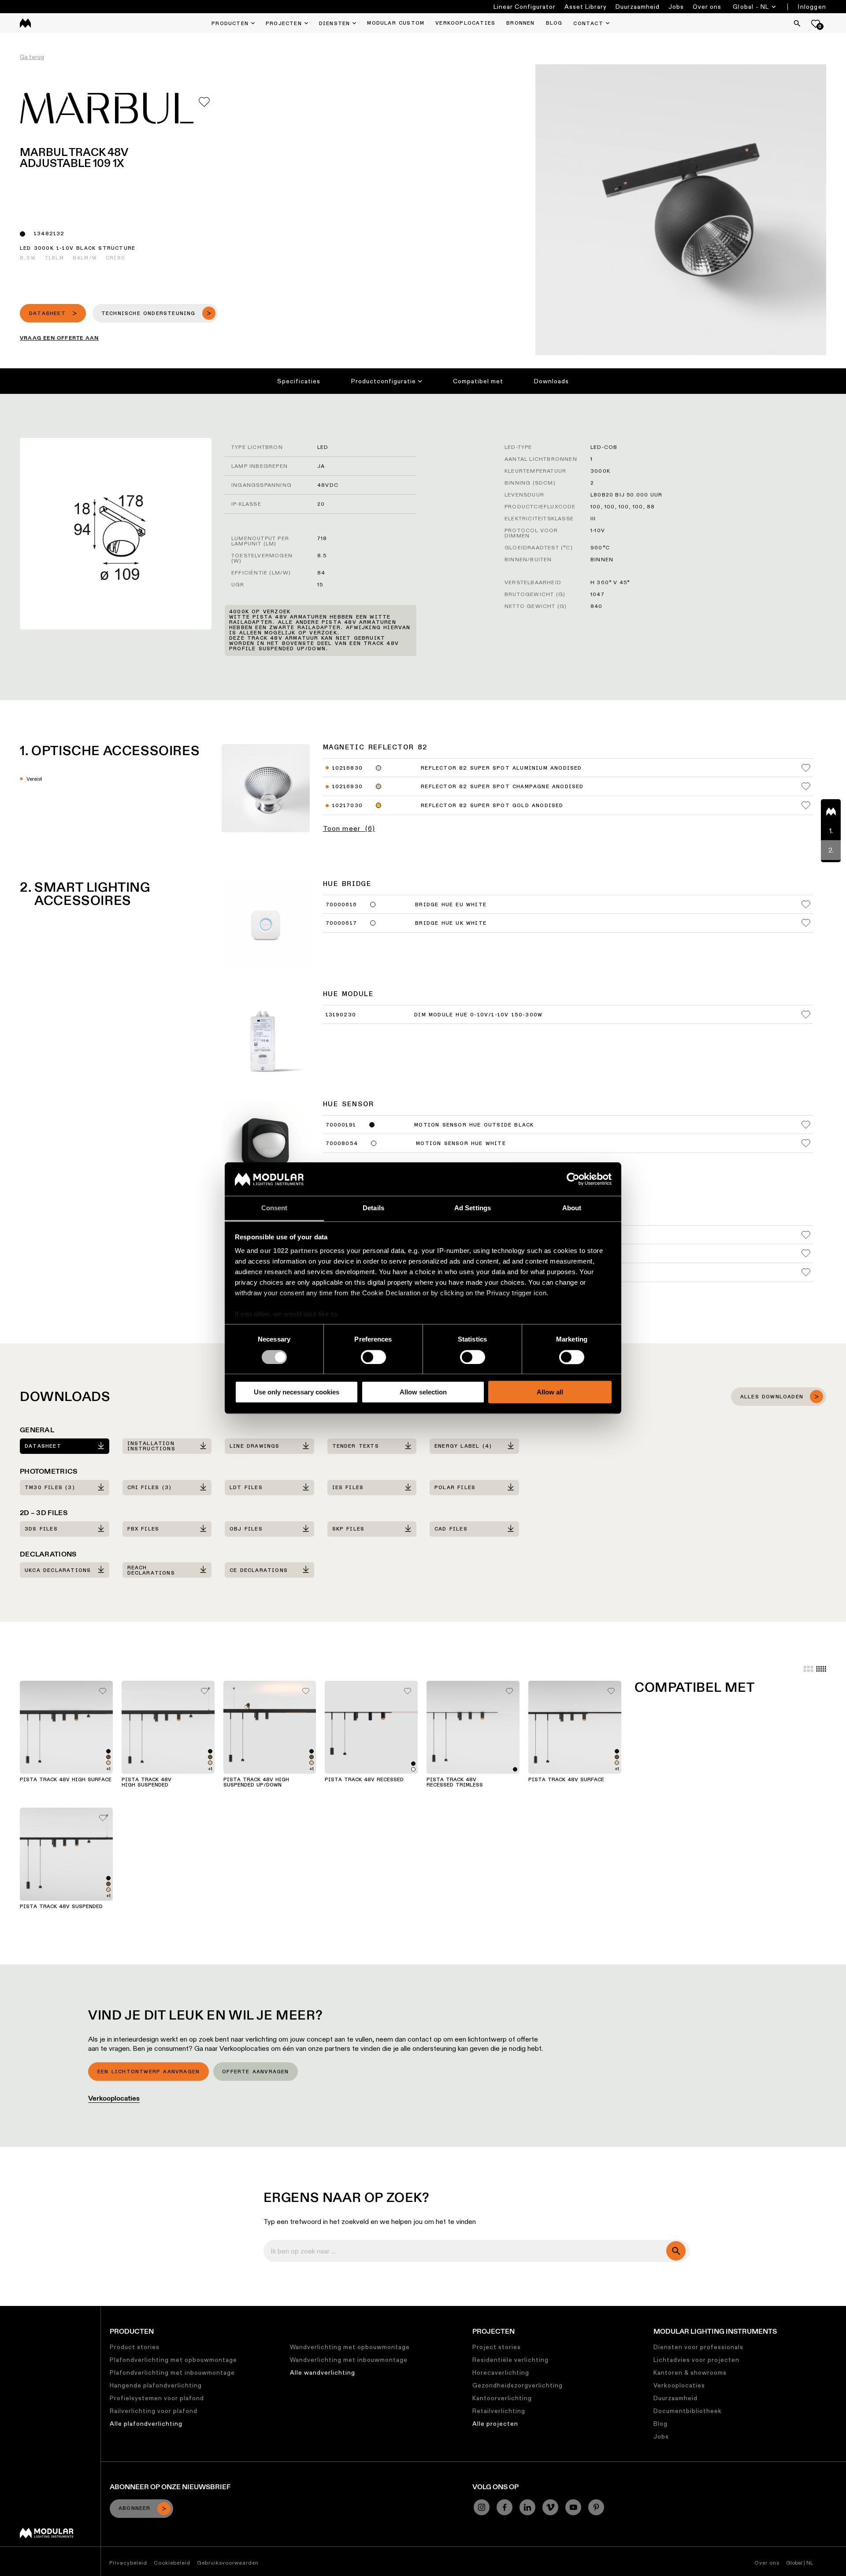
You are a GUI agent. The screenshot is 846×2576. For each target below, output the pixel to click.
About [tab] (572, 1208)
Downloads (551, 381)
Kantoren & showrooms (690, 2372)
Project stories (497, 2347)
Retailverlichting (499, 2411)
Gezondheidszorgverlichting (518, 2385)
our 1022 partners (289, 1251)
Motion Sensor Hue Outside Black (474, 1125)
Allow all (550, 1392)
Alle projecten (495, 2424)
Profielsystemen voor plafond (157, 2398)
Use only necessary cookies (297, 1392)
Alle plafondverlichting (146, 2424)
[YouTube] (573, 2507)
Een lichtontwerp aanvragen (148, 2072)
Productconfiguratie (384, 381)
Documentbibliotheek (688, 2411)
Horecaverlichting (501, 2372)
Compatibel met (478, 381)
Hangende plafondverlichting (156, 2385)
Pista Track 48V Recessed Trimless (455, 1783)
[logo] (25, 23)
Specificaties (299, 381)
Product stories (135, 2347)
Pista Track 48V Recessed (364, 1780)
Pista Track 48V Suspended (61, 1907)
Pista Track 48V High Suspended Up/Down (256, 1783)
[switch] (373, 1357)
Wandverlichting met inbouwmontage (349, 2360)
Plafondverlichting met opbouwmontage (173, 2360)
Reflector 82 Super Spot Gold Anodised (492, 806)
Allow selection (423, 1392)
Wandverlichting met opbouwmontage (350, 2347)
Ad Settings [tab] (473, 1208)
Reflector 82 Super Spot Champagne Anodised (502, 787)
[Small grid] (821, 1669)
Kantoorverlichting (502, 2398)
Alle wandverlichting (323, 2372)
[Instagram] (482, 2507)
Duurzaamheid (638, 7)
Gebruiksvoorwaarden (228, 2563)
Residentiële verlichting (510, 2360)
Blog (660, 2424)
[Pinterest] (596, 2507)
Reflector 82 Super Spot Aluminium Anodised (501, 768)
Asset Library (586, 7)
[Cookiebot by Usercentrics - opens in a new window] (573, 1179)
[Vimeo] (550, 2507)
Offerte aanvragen (255, 2072)
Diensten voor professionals (698, 2347)
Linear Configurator (525, 7)
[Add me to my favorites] (204, 102)
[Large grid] (808, 1669)
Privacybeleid (128, 2563)
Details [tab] (373, 1208)
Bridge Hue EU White (451, 905)
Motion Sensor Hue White (461, 1144)
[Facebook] (505, 2507)
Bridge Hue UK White (451, 923)
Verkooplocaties (114, 2098)
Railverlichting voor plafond (154, 2411)
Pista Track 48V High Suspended (147, 1783)
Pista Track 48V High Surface (66, 1780)
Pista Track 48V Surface (566, 1780)
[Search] (797, 23)
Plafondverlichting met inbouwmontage (172, 2372)
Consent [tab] (275, 1208)
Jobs (676, 7)
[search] (676, 2251)
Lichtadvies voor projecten (696, 2360)
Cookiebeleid (172, 2563)
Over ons (707, 7)
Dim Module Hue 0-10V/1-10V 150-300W (478, 1015)
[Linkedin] (527, 2507)
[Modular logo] (46, 2536)
